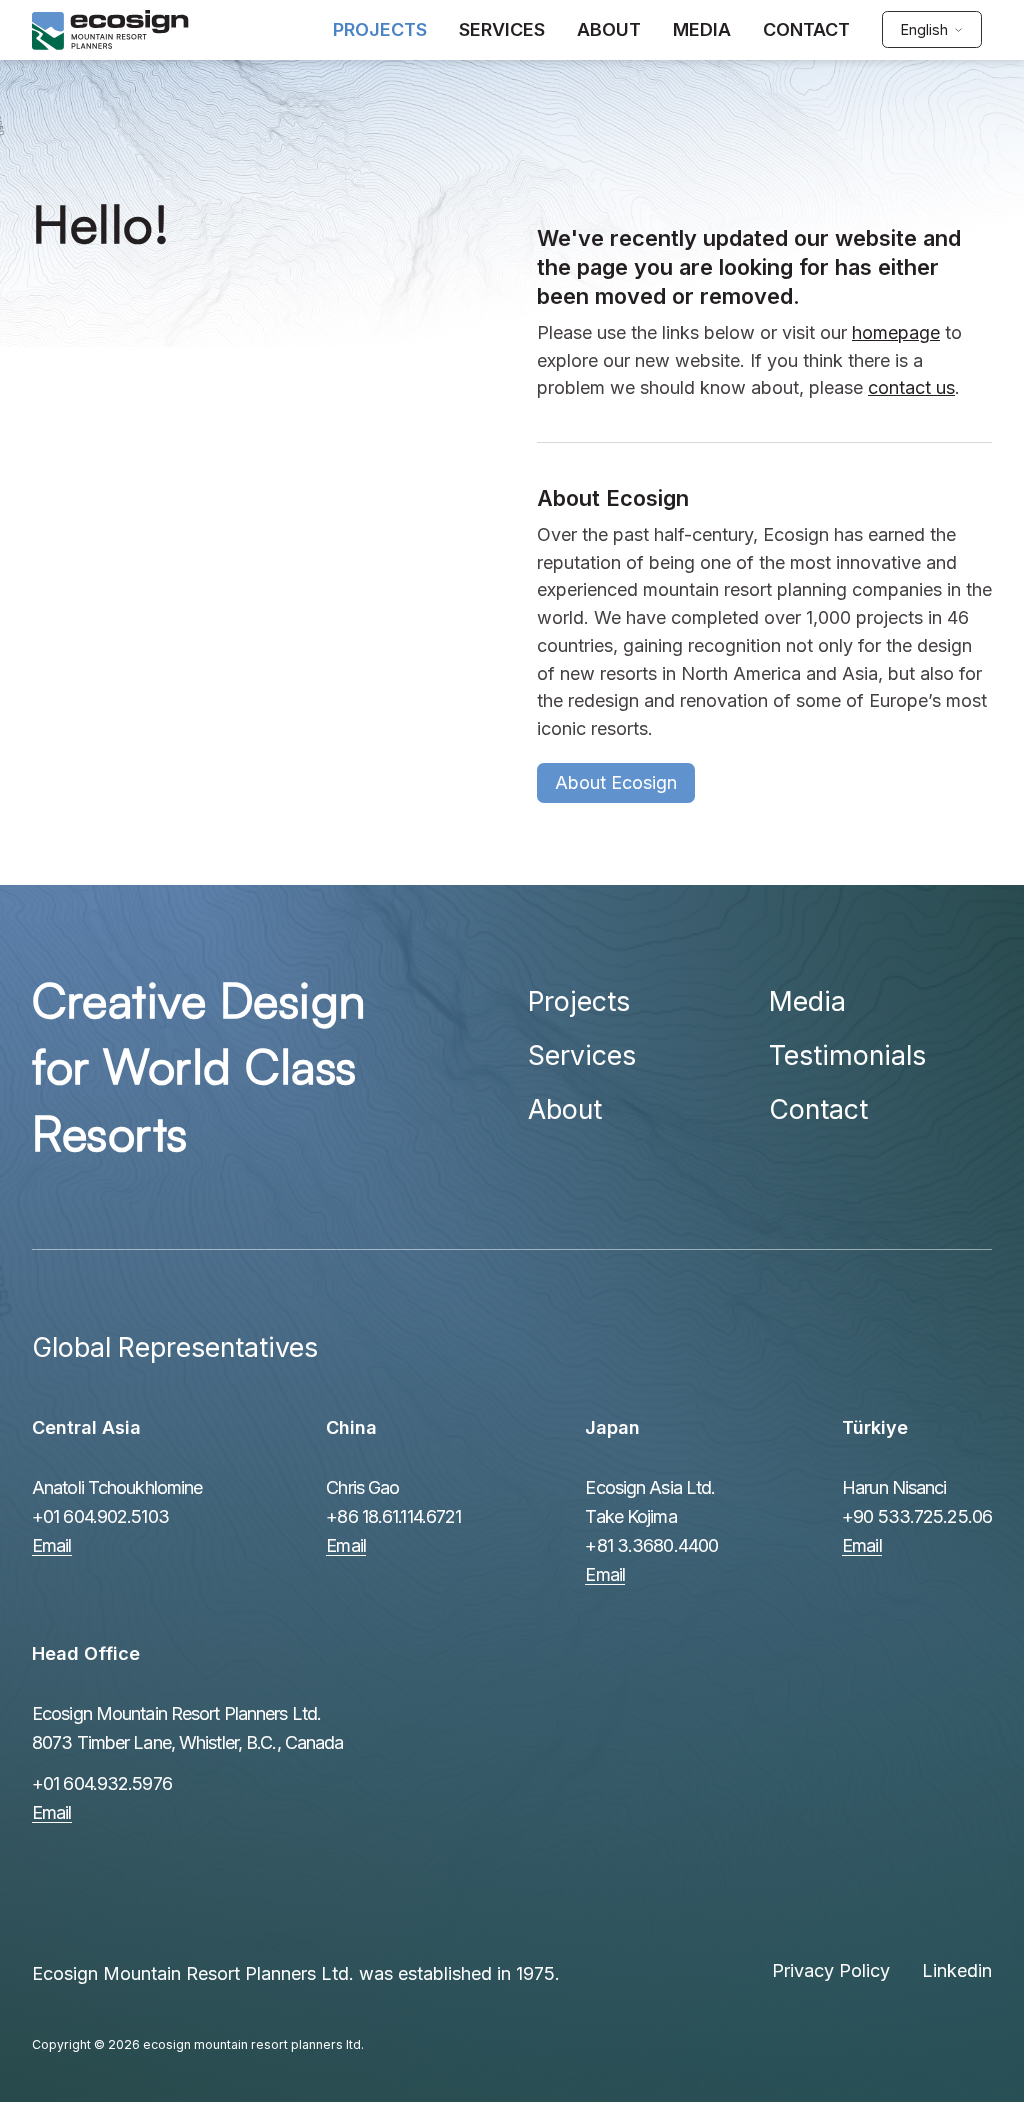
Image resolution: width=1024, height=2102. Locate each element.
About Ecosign (616, 782)
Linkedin (957, 1970)
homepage (896, 332)
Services (582, 1055)
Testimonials (847, 1055)
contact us (911, 387)
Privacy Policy (831, 1970)
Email (52, 1545)
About (565, 1109)
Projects (579, 1001)
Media (807, 1001)
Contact (818, 1109)
